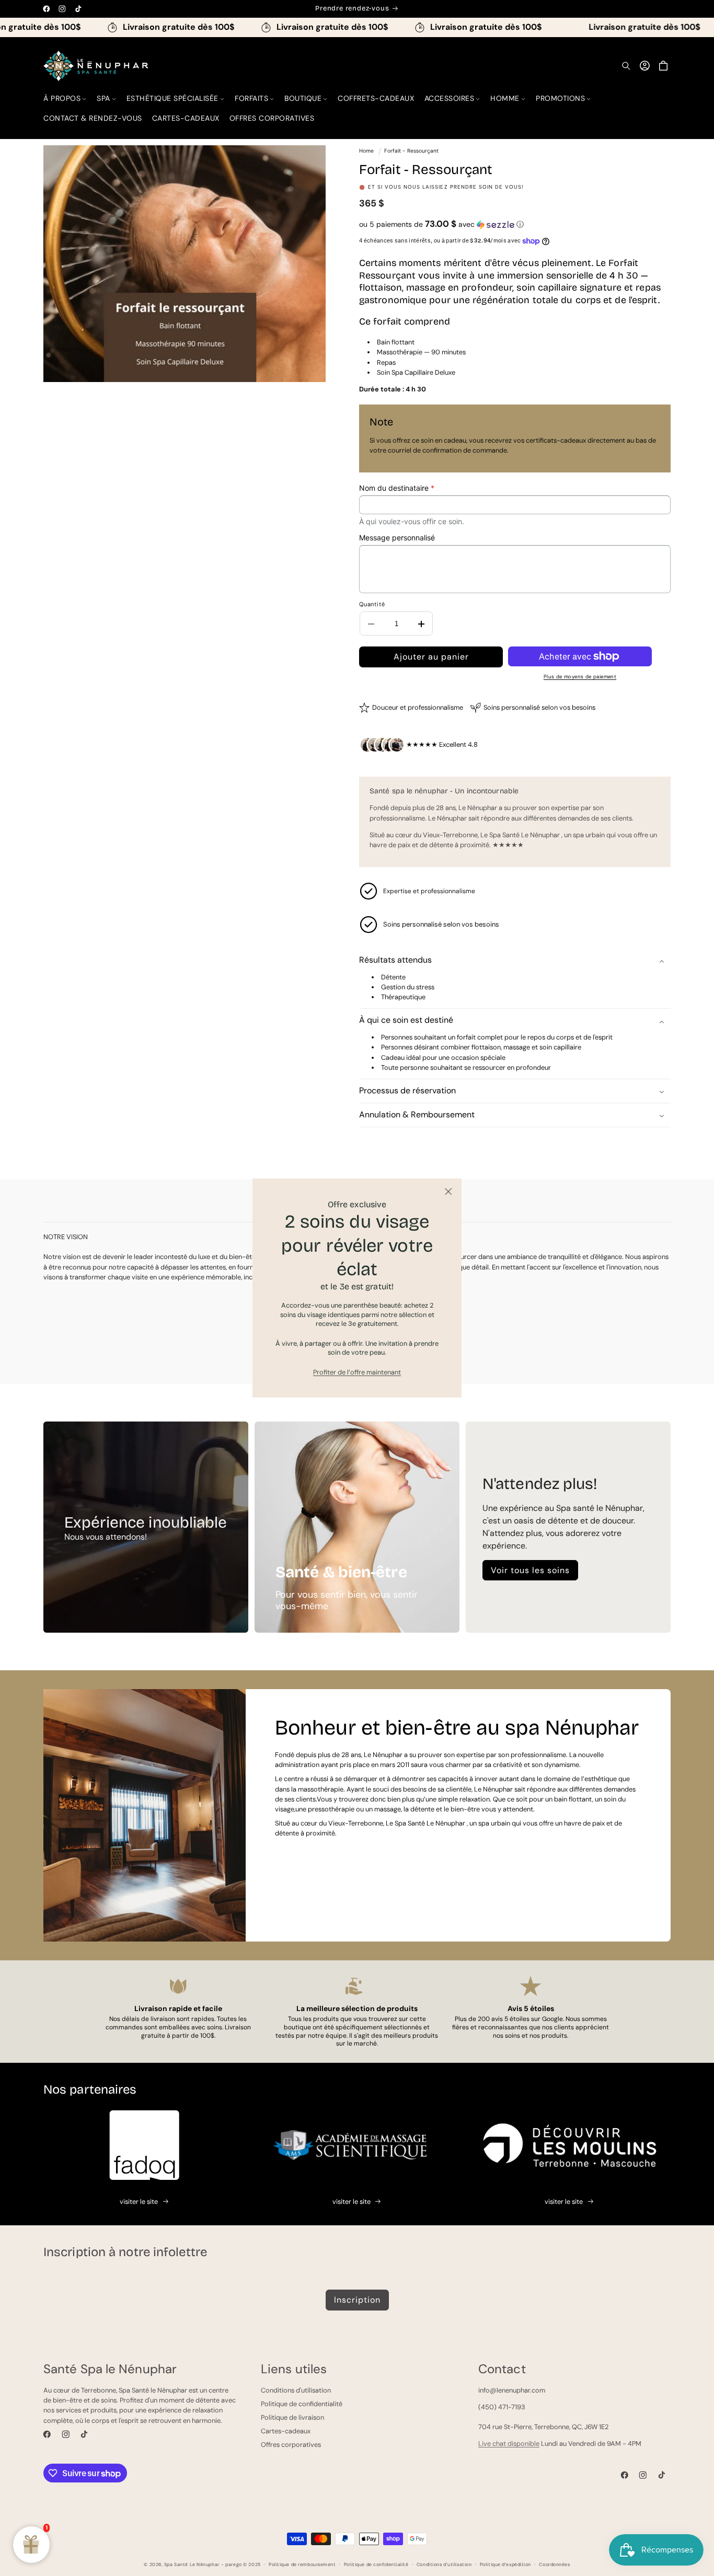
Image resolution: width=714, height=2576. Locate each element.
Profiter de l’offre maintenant (357, 1372)
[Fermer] (448, 1192)
